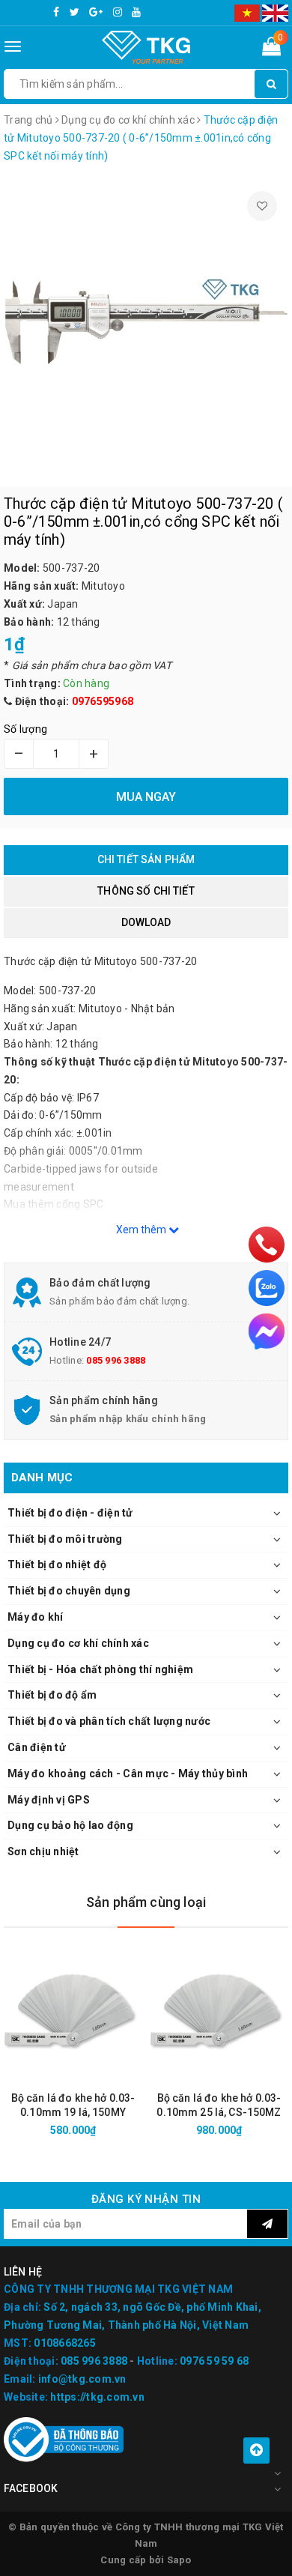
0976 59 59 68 (214, 2361)
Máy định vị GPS (49, 1800)
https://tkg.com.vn (97, 2397)
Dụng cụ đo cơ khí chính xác (78, 1643)
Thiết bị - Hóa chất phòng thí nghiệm (100, 1669)
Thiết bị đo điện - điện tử (70, 1513)
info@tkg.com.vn (82, 2379)
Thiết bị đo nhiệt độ (57, 1564)
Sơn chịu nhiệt (43, 1851)
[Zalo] (267, 1288)
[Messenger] (267, 1331)
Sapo (179, 2560)
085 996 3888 (116, 1360)
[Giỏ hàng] (271, 49)
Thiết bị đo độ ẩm (52, 1695)
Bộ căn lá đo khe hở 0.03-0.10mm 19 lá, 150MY (73, 2105)
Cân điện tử (37, 1747)
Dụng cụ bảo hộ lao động (70, 1825)
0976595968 (103, 701)
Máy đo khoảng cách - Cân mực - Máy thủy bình (128, 1774)
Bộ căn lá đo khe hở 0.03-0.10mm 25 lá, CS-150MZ (219, 2105)
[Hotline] (267, 1245)
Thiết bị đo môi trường (65, 1539)
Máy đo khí (36, 1617)
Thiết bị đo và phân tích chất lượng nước (109, 1721)
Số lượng (25, 729)
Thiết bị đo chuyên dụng (69, 1591)
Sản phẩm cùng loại (146, 1902)
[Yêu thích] (262, 206)
